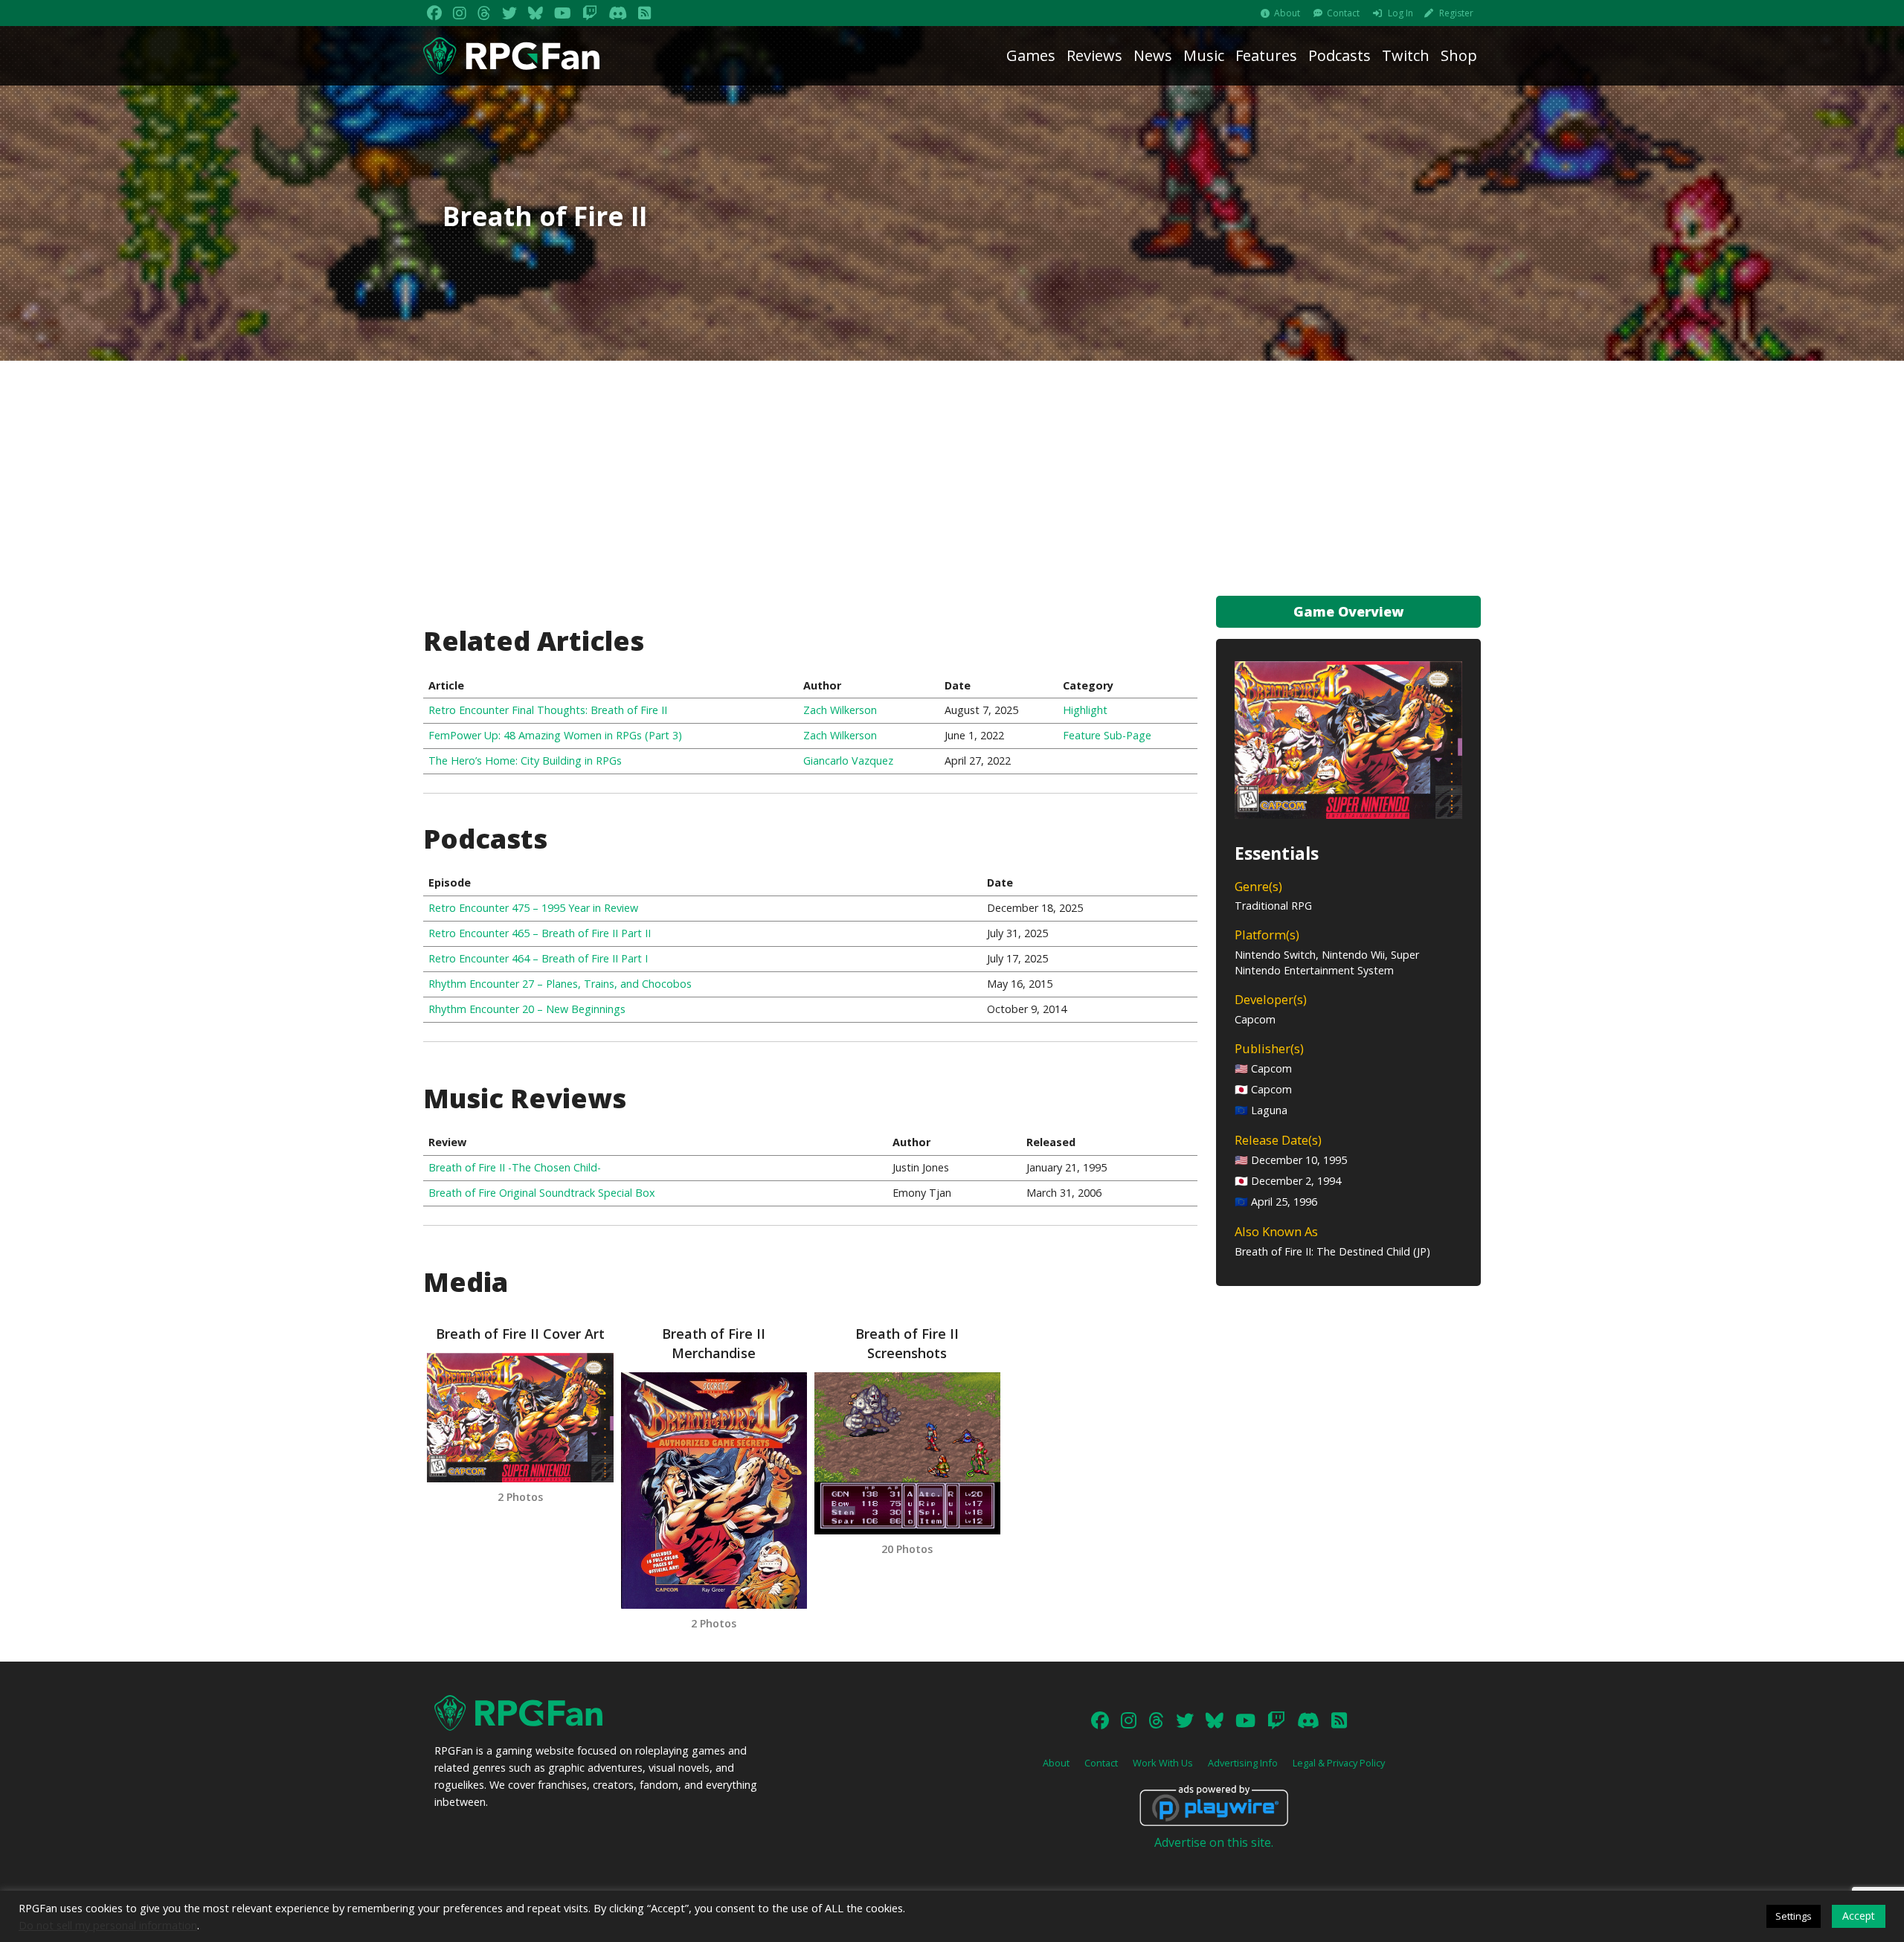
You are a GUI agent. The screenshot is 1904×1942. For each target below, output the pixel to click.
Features (1266, 55)
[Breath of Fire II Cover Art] (520, 1418)
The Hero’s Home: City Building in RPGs (525, 761)
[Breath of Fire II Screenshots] (907, 1453)
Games (1031, 55)
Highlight (1085, 710)
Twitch (1406, 55)
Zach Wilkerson (840, 710)
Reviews (1094, 55)
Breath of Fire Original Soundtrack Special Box (542, 1193)
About (1287, 13)
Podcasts (1339, 55)
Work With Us (1163, 1763)
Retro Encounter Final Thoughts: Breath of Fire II (548, 710)
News (1153, 55)
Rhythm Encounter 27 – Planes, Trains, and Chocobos (560, 984)
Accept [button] (1859, 1916)
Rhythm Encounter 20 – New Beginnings (527, 1009)
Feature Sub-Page (1107, 735)
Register (1456, 13)
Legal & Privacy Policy (1339, 1763)
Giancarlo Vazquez (848, 761)
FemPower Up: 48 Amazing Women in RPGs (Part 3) (555, 735)
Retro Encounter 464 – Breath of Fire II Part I (538, 958)
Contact (1343, 13)
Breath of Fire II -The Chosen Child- (515, 1167)
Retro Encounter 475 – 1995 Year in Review (533, 908)
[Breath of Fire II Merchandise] (714, 1491)
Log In (1400, 13)
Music (1204, 55)
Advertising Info (1243, 1763)
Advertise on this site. (1214, 1842)
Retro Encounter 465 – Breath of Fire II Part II (540, 933)
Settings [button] (1794, 1916)
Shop (1459, 55)
